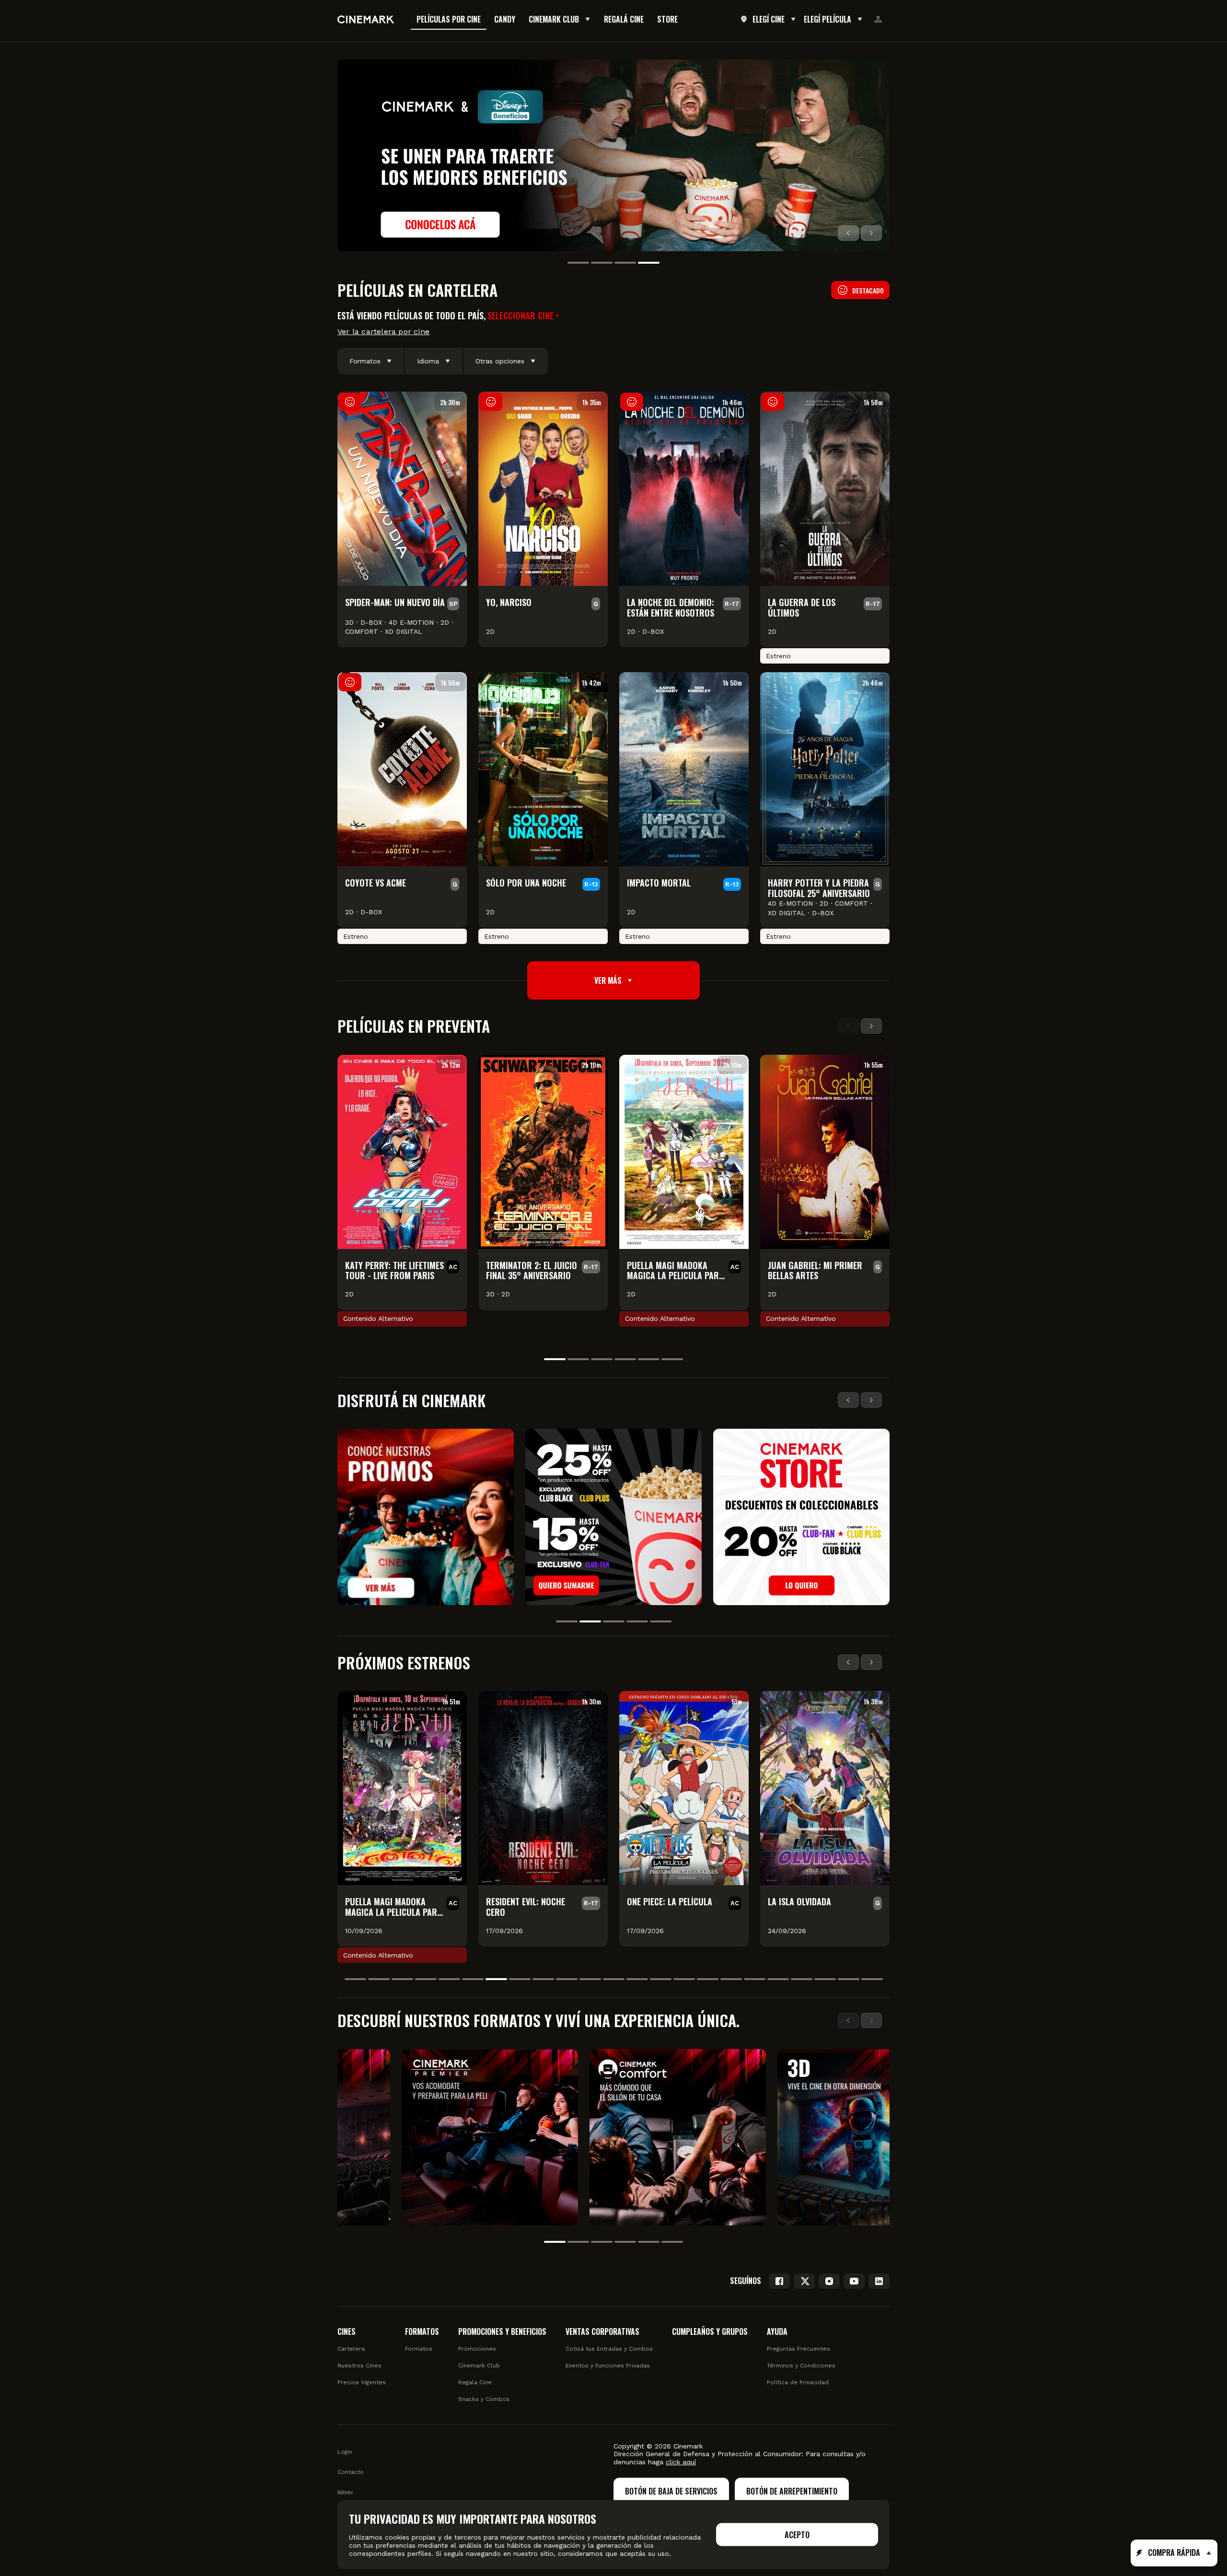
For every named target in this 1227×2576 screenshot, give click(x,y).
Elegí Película (828, 19)
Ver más (608, 980)
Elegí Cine (769, 19)
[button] (524, 316)
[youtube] (854, 2281)
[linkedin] (879, 2281)
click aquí (681, 2462)
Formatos (365, 361)
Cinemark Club (554, 19)
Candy (505, 19)
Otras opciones (500, 361)
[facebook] (779, 2281)
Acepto (797, 2535)
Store (667, 19)
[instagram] (829, 2281)
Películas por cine (449, 19)
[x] (804, 2281)
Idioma (428, 361)
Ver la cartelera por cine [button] (383, 332)
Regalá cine (624, 19)
